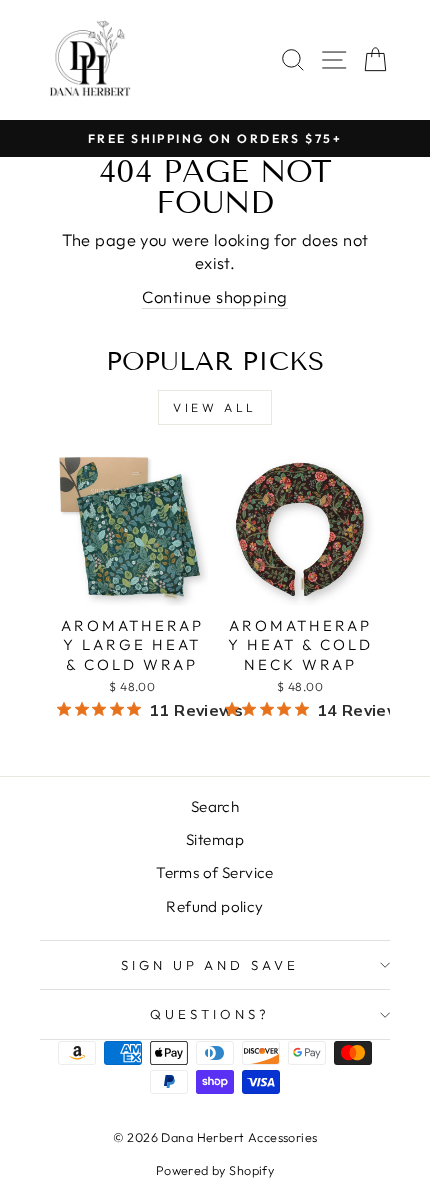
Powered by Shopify (215, 1170)
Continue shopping (214, 296)
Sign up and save (210, 965)
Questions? (210, 1014)
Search (215, 806)
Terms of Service (215, 872)
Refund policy (214, 906)
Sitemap (215, 839)
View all (215, 407)
